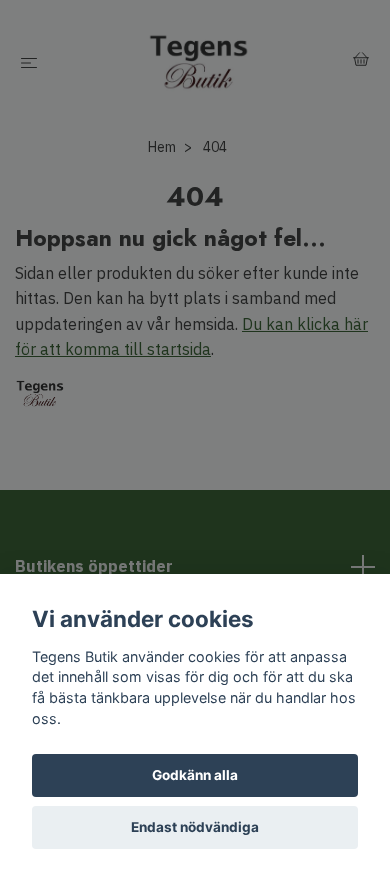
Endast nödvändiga (195, 827)
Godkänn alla (195, 775)
